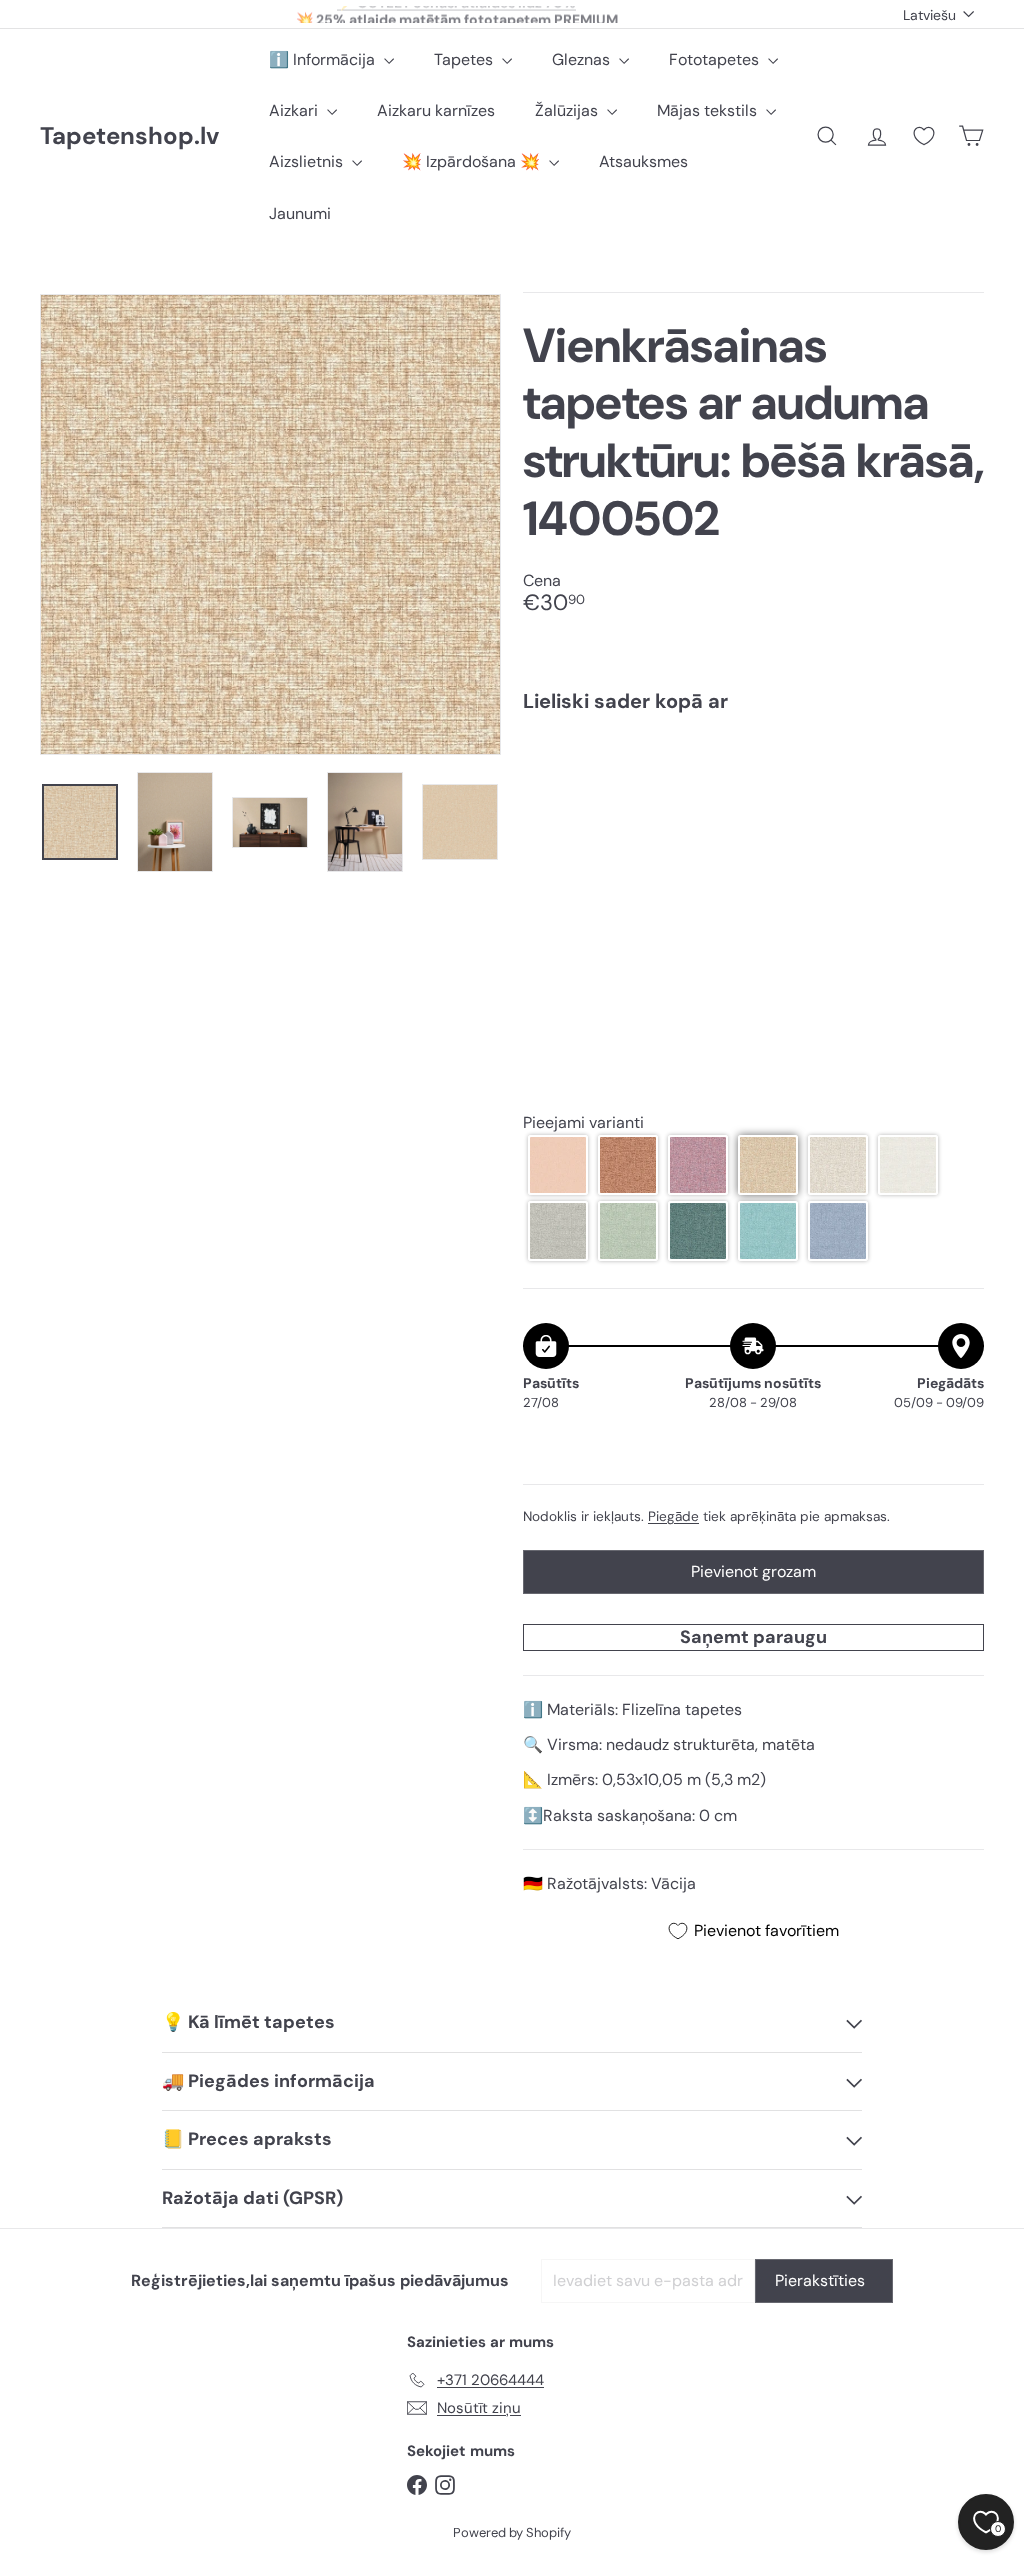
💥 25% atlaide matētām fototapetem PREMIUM (457, 14)
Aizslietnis (308, 161)
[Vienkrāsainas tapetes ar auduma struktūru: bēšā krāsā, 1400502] (753, 799)
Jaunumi (300, 213)
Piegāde (673, 1516)
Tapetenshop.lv (129, 136)
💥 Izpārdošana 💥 (473, 161)
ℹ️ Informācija (324, 59)
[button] (558, 1165)
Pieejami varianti (583, 1122)
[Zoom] (270, 524)
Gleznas (583, 59)
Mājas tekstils (709, 110)
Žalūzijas (568, 110)
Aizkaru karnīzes (436, 110)
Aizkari (295, 110)
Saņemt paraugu (753, 1637)
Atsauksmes (643, 161)
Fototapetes (716, 59)
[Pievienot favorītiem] (957, 769)
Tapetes (465, 59)
